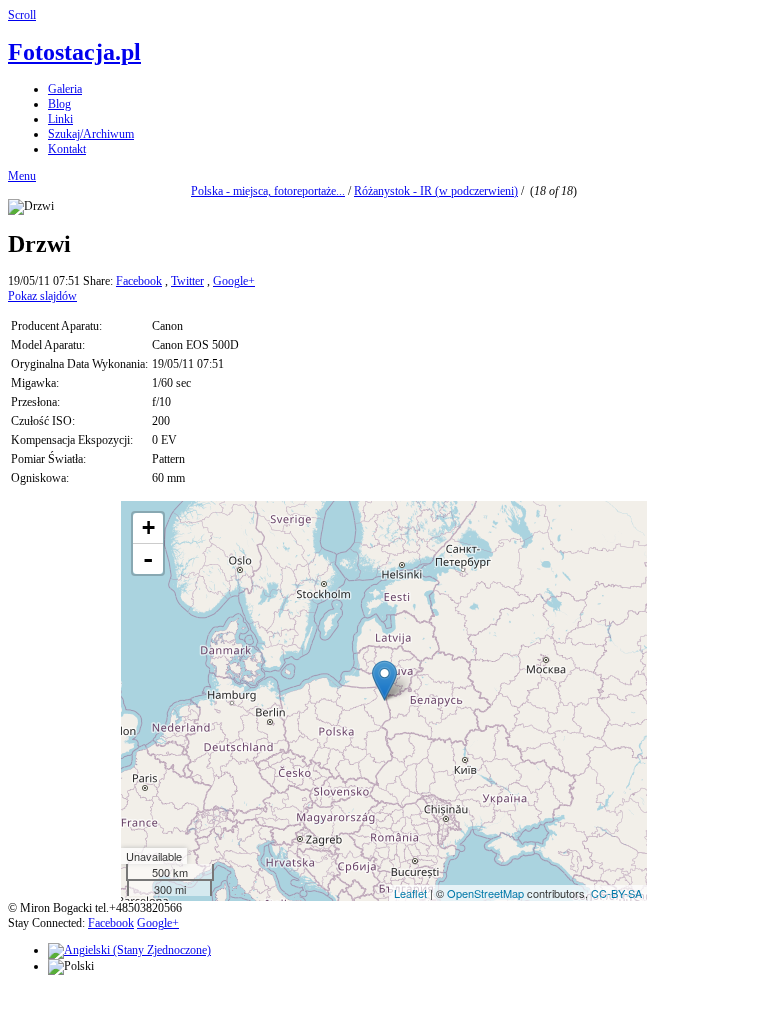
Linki (60, 119)
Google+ (234, 281)
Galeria (65, 89)
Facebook (139, 281)
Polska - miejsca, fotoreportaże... (268, 191)
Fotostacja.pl (74, 52)
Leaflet (410, 893)
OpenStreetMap (485, 893)
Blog (59, 104)
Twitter (187, 281)
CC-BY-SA (616, 893)
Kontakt (67, 149)
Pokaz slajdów (42, 296)
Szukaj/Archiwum (91, 134)
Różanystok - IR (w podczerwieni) (436, 191)
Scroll (22, 15)
